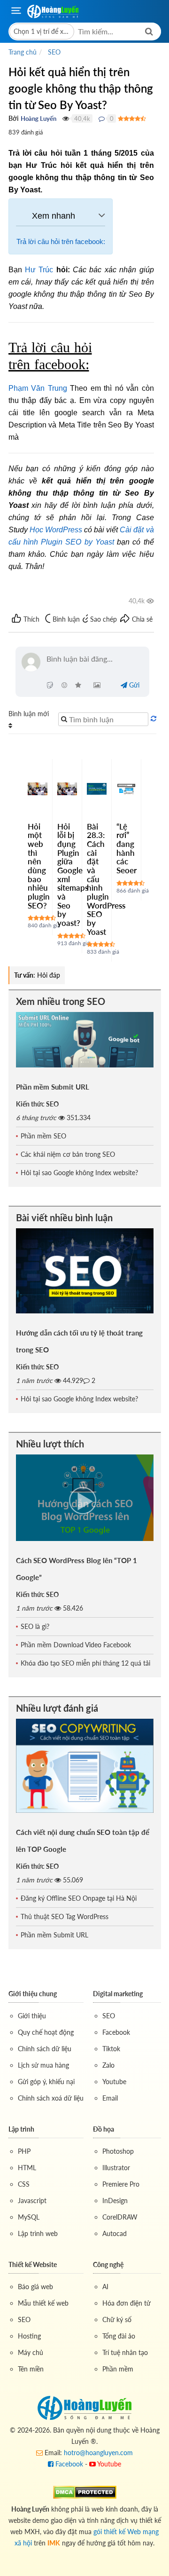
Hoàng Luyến (38, 119)
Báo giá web (35, 2287)
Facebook (116, 2032)
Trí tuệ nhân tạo (125, 2352)
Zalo (108, 2065)
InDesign (115, 2201)
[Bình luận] (102, 119)
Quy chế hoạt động (46, 2032)
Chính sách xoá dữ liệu (51, 2098)
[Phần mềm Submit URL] (85, 1039)
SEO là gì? (35, 1626)
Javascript (32, 2201)
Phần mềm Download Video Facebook (76, 1645)
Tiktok (111, 2049)
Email (110, 2098)
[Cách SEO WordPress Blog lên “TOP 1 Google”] (85, 1497)
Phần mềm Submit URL (53, 1087)
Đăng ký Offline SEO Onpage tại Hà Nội (79, 1898)
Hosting (29, 2336)
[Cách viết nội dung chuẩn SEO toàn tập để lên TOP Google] (85, 1766)
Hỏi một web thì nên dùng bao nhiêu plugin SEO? (39, 866)
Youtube (114, 2082)
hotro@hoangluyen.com (98, 2453)
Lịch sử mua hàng (43, 2065)
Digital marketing (118, 1994)
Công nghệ (108, 2264)
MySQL (29, 2217)
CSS (24, 2184)
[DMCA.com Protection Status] (85, 2492)
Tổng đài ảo (119, 2336)
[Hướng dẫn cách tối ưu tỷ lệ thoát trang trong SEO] (85, 1271)
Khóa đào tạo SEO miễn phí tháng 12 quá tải (85, 1663)
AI (105, 2287)
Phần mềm (118, 2369)
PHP (24, 2151)
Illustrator (116, 2168)
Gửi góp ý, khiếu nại (46, 2082)
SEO (109, 2016)
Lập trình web (38, 2233)
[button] (42, 32)
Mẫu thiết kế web (43, 2303)
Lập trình (21, 2129)
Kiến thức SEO (37, 1104)
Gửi (133, 685)
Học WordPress (56, 530)
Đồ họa (104, 2129)
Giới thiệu (32, 2016)
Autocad (115, 2233)
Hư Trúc (39, 270)
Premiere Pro (121, 2184)
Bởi (14, 118)
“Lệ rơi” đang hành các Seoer (127, 848)
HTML (27, 2168)
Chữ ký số (117, 2319)
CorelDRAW (120, 2217)
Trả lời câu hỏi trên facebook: (61, 241)
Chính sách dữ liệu (45, 2049)
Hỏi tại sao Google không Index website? (79, 1173)
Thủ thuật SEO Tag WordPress (65, 1916)
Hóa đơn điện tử (127, 2303)
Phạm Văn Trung (38, 388)
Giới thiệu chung (33, 1994)
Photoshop (118, 2151)
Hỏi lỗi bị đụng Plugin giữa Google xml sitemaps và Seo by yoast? (73, 875)
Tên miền (31, 2369)
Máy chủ (31, 2352)
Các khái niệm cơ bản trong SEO (68, 1154)
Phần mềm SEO (43, 1136)
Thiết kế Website (33, 2264)
